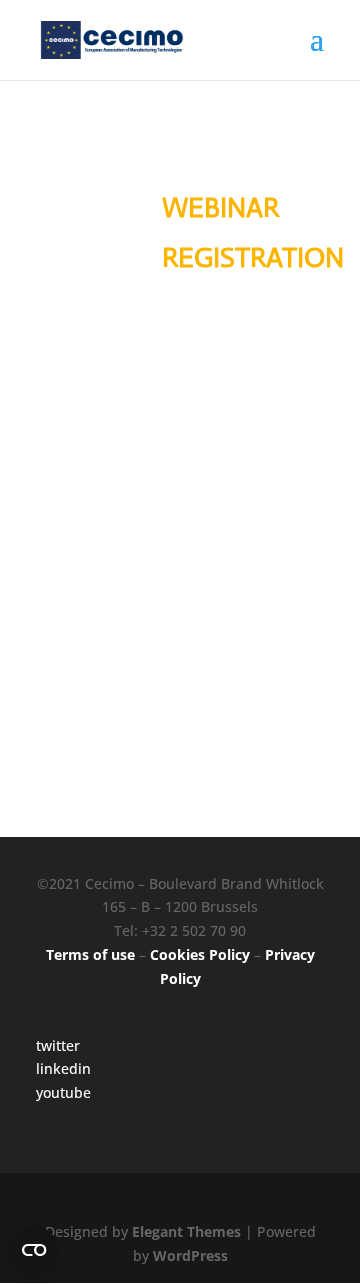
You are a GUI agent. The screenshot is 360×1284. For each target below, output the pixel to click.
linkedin (63, 1068)
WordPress (190, 1255)
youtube (63, 1092)
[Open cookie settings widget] (34, 1250)
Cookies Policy (200, 954)
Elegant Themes (186, 1231)
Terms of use (90, 954)
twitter (58, 1045)
